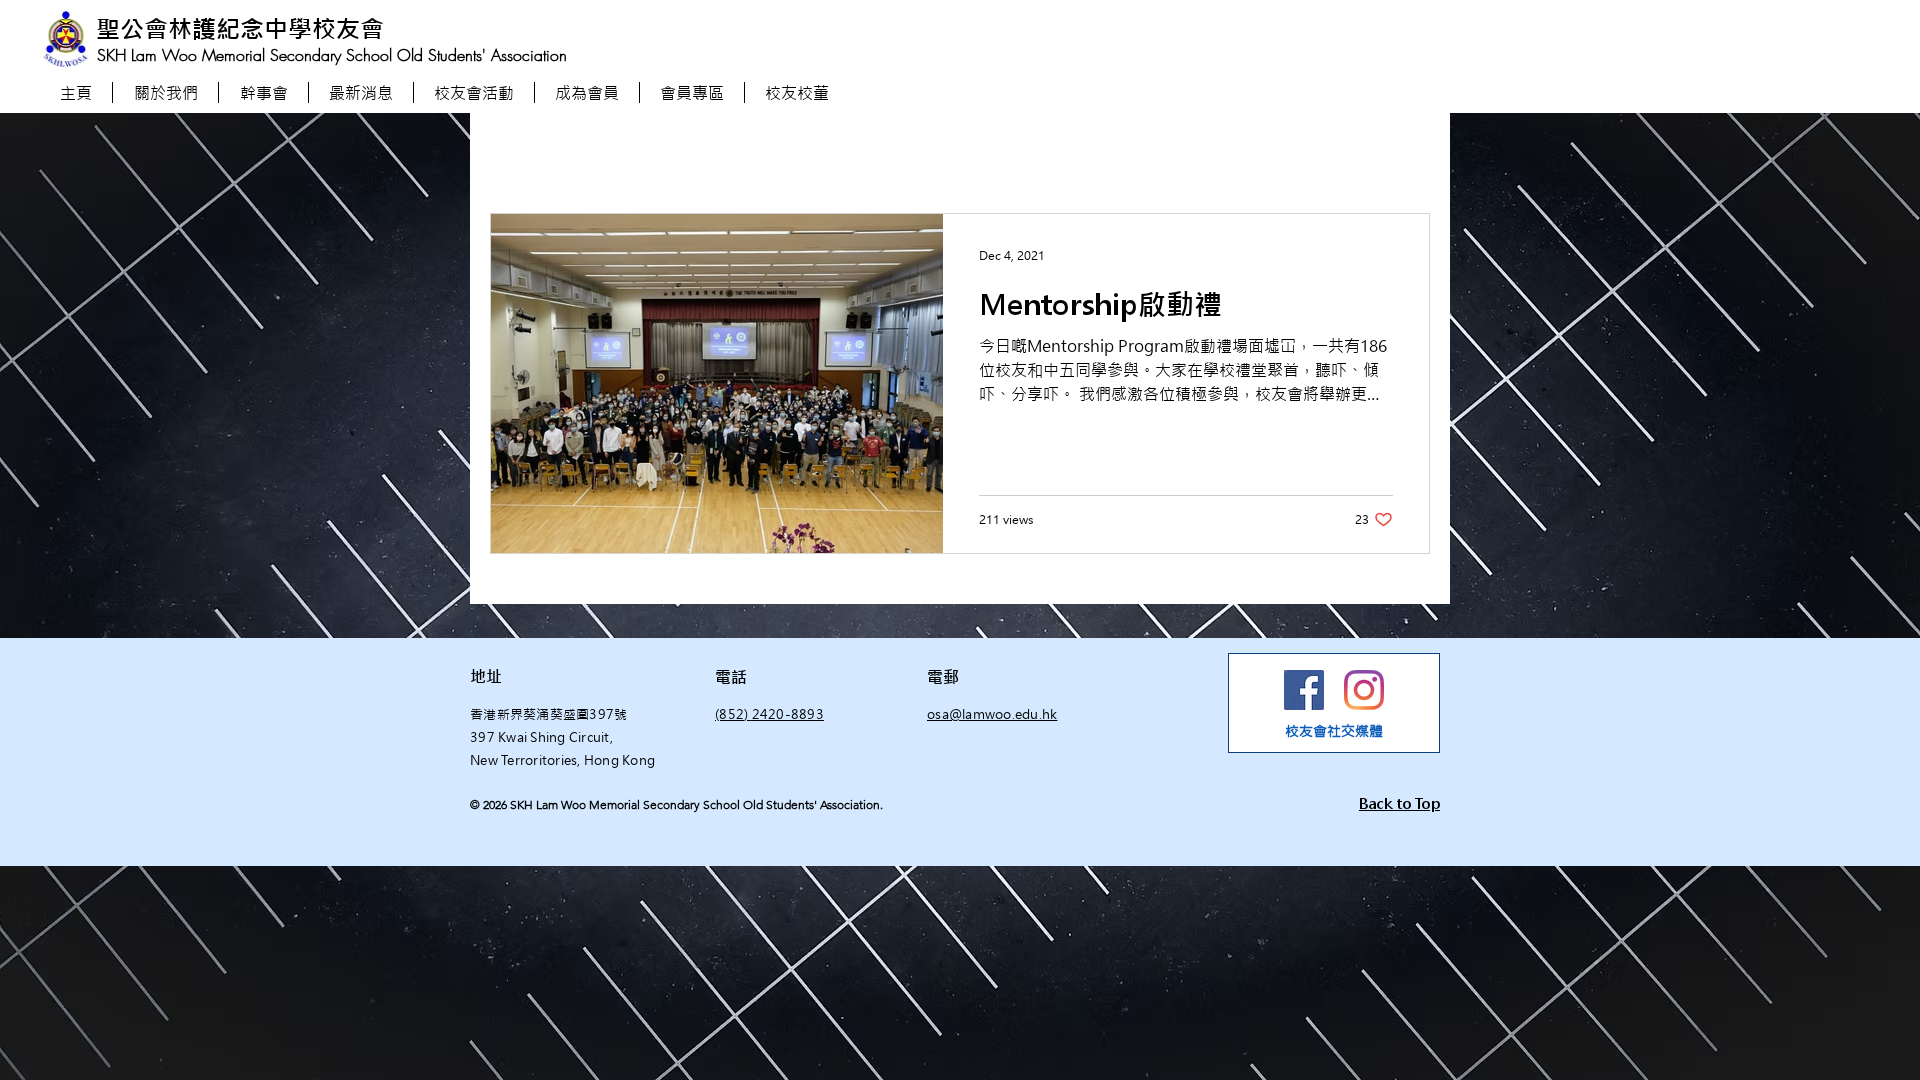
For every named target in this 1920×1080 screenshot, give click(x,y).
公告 (764, 153)
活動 (696, 153)
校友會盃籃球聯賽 (970, 153)
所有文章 (518, 153)
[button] (691, 92)
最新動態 (614, 153)
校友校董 (846, 153)
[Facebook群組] (1304, 690)
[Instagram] (1364, 690)
